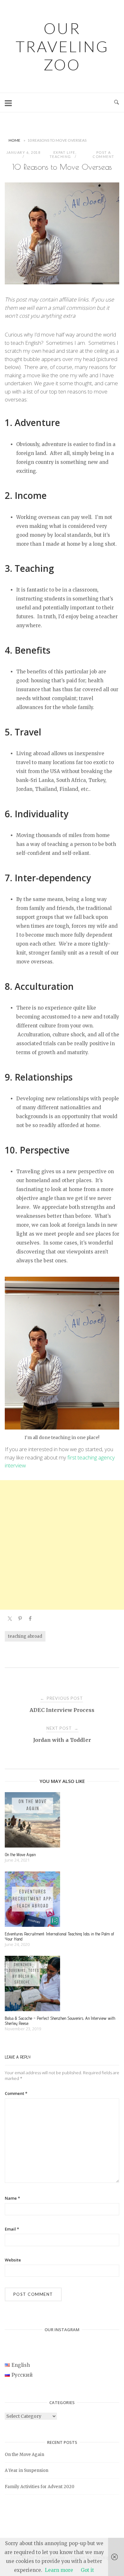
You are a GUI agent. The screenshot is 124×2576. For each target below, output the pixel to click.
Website (13, 2260)
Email (12, 2229)
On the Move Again (24, 2455)
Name (12, 2198)
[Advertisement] (62, 1545)
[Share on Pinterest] (20, 1620)
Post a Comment (103, 154)
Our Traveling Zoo (62, 46)
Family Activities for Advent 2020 (40, 2487)
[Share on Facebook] (30, 1620)
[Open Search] (117, 103)
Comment (16, 2093)
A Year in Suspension (27, 2470)
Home (14, 140)
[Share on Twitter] (10, 1620)
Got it (87, 2570)
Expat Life (64, 152)
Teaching (60, 156)
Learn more (59, 2570)
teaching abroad (25, 1636)
